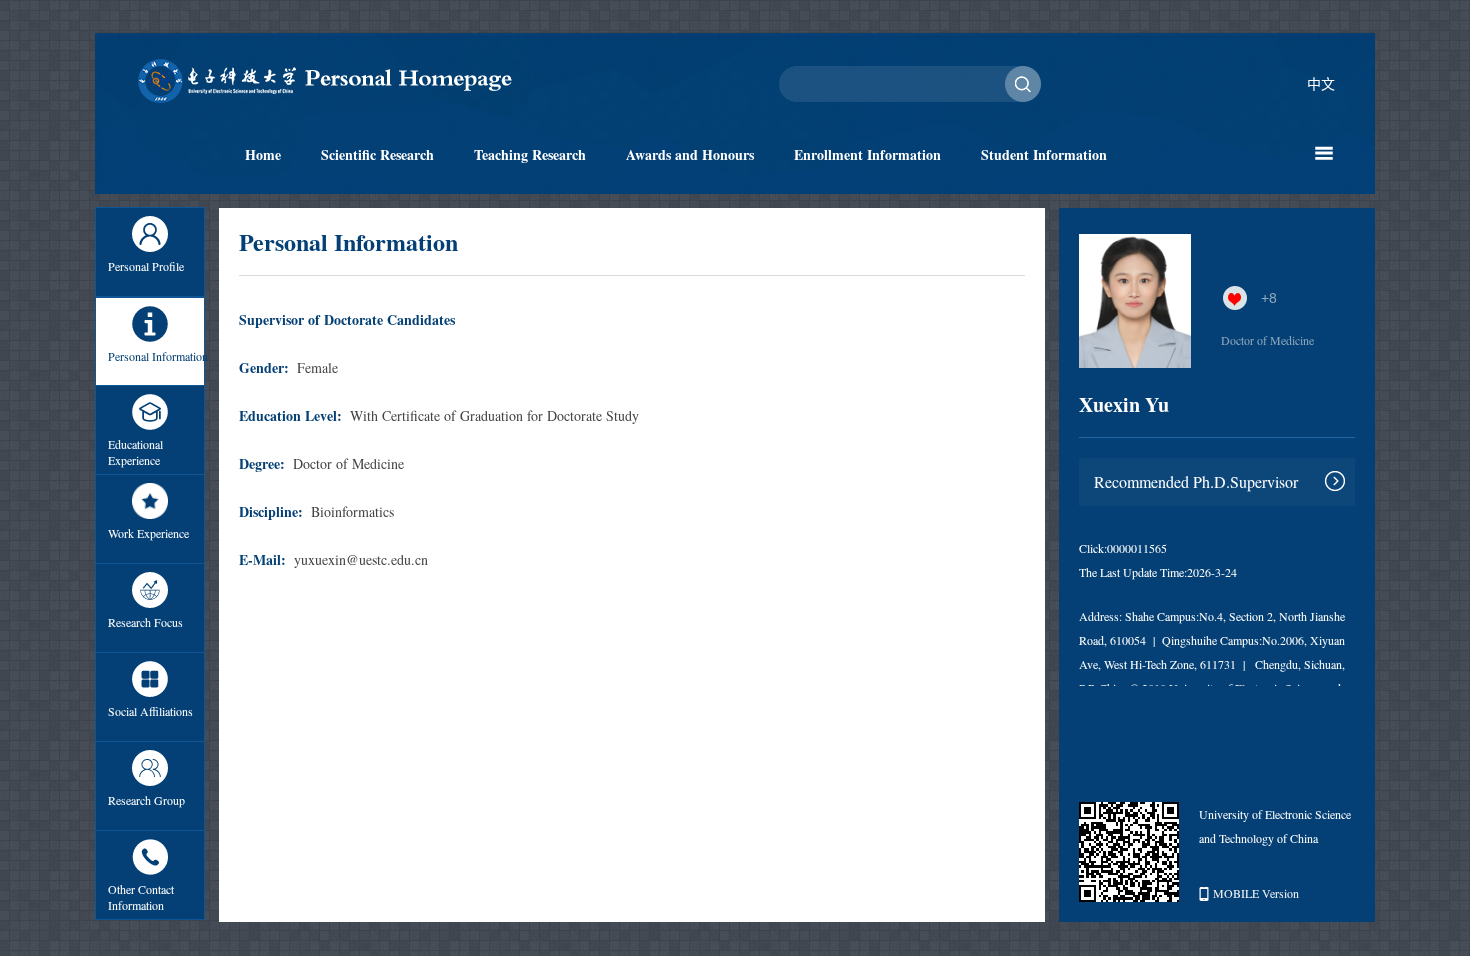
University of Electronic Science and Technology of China (1275, 826)
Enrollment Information (867, 154)
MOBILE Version (1256, 893)
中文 (1321, 83)
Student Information (1044, 154)
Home (263, 154)
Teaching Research (530, 154)
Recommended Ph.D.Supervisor (1196, 481)
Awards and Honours (690, 154)
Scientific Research (377, 154)
